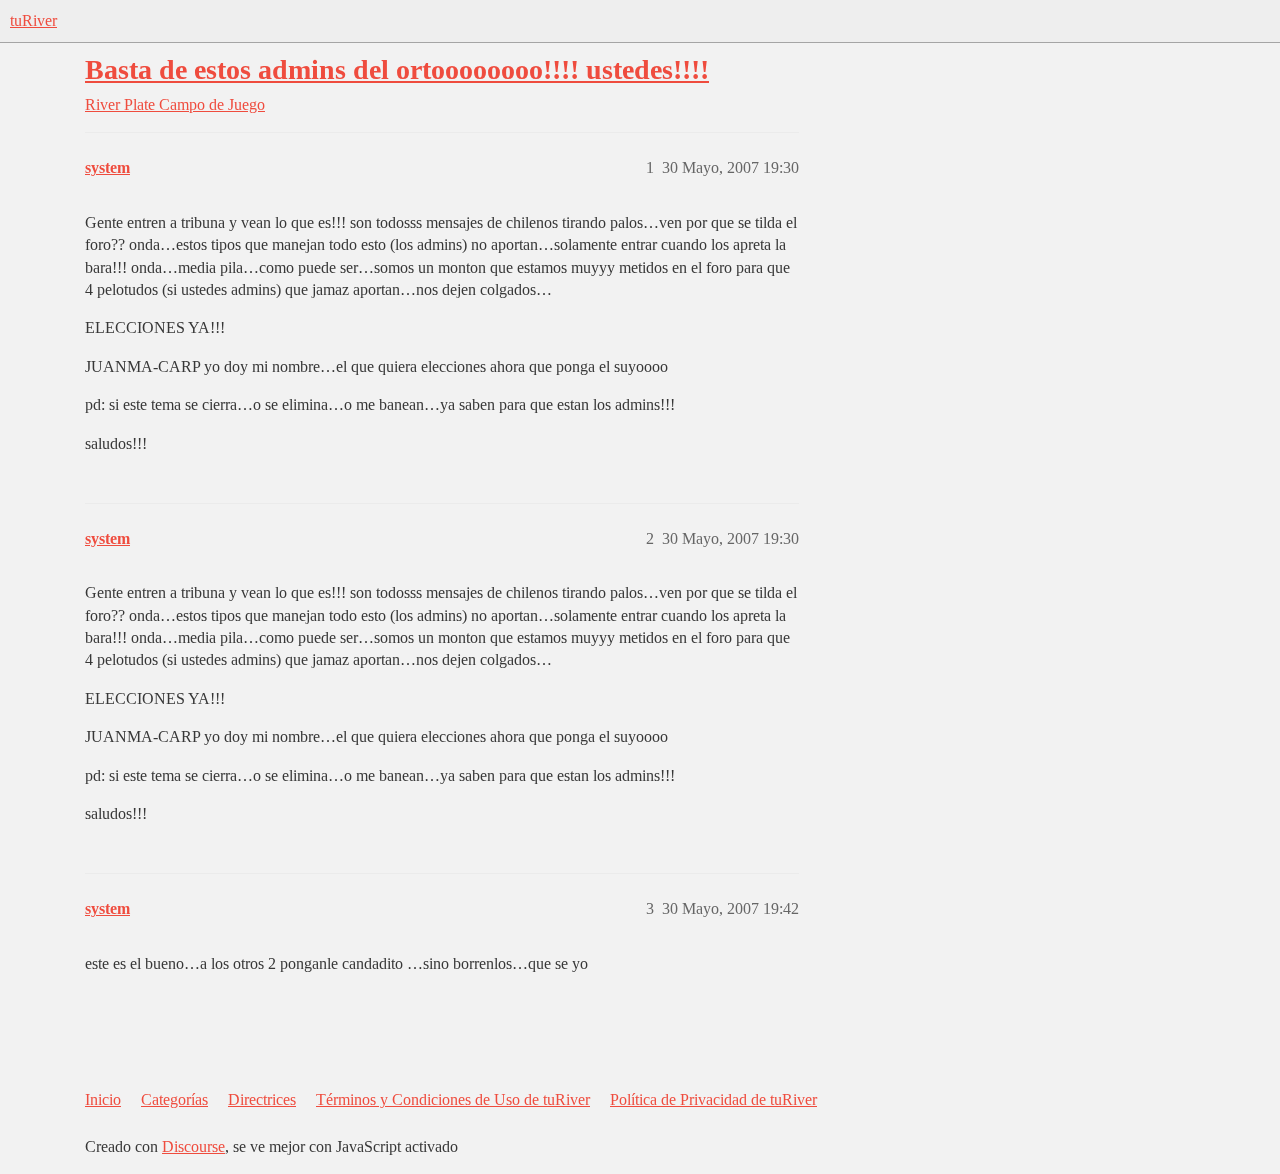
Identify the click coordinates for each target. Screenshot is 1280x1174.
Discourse (193, 1146)
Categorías (174, 1099)
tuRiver (33, 20)
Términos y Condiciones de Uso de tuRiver (453, 1099)
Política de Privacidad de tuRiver (713, 1099)
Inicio (103, 1099)
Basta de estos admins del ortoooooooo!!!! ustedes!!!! (397, 69)
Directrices (262, 1099)
